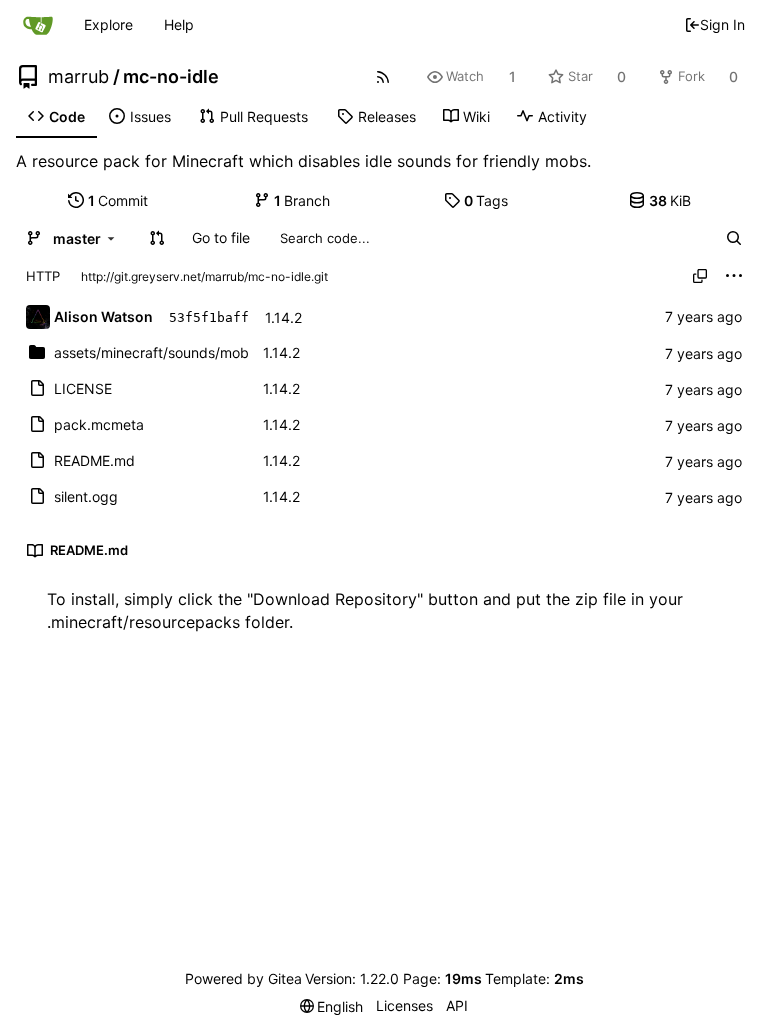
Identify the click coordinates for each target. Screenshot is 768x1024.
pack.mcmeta (99, 424)
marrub (78, 77)
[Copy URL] (700, 276)
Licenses (404, 1005)
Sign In (722, 24)
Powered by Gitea (243, 978)
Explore (108, 24)
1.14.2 (283, 317)
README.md (94, 460)
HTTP (43, 276)
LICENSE (83, 388)
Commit (118, 200)
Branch (302, 200)
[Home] (38, 25)
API (457, 1005)
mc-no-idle (171, 77)
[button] (157, 238)
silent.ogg (86, 496)
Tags (486, 200)
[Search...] (734, 238)
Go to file (221, 237)
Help (179, 24)
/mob (151, 352)
